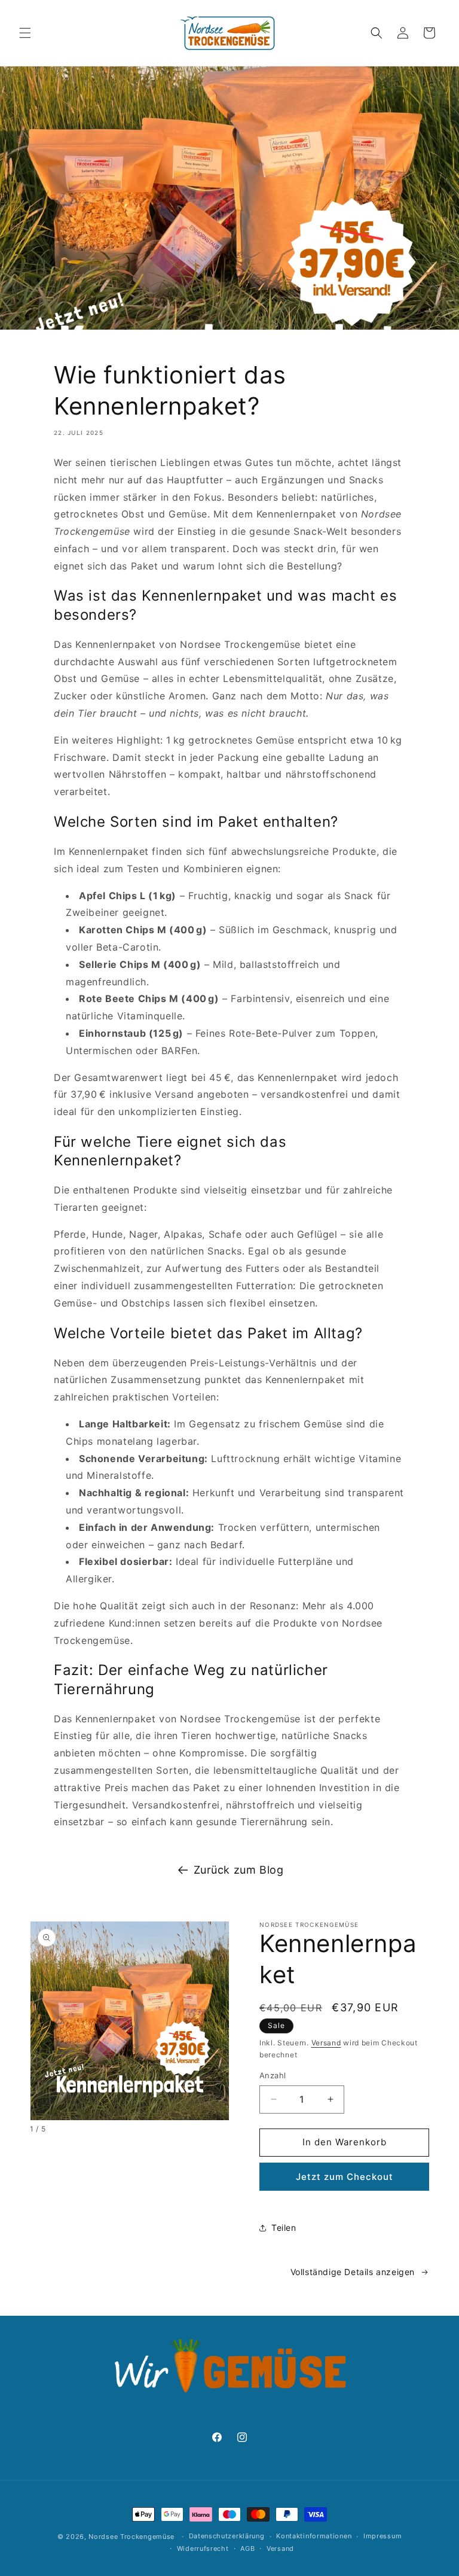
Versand (326, 2043)
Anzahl (273, 2075)
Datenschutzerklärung (227, 2536)
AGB (247, 2548)
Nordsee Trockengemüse (131, 2537)
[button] (25, 33)
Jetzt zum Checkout (345, 2177)
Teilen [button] (284, 2228)
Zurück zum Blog (239, 1870)
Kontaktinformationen (314, 2536)
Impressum (382, 2536)
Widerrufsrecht (203, 2548)
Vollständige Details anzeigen (353, 2272)
